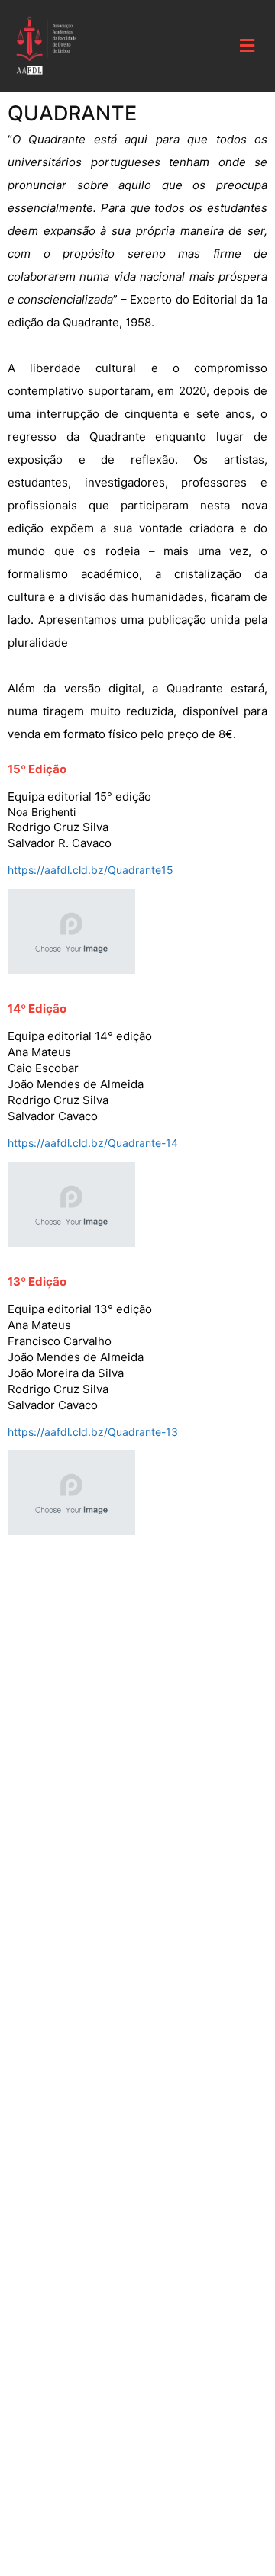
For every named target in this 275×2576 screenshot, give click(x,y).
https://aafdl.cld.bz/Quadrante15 (91, 870)
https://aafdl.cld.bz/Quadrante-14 (93, 1143)
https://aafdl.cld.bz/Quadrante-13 (93, 1432)
